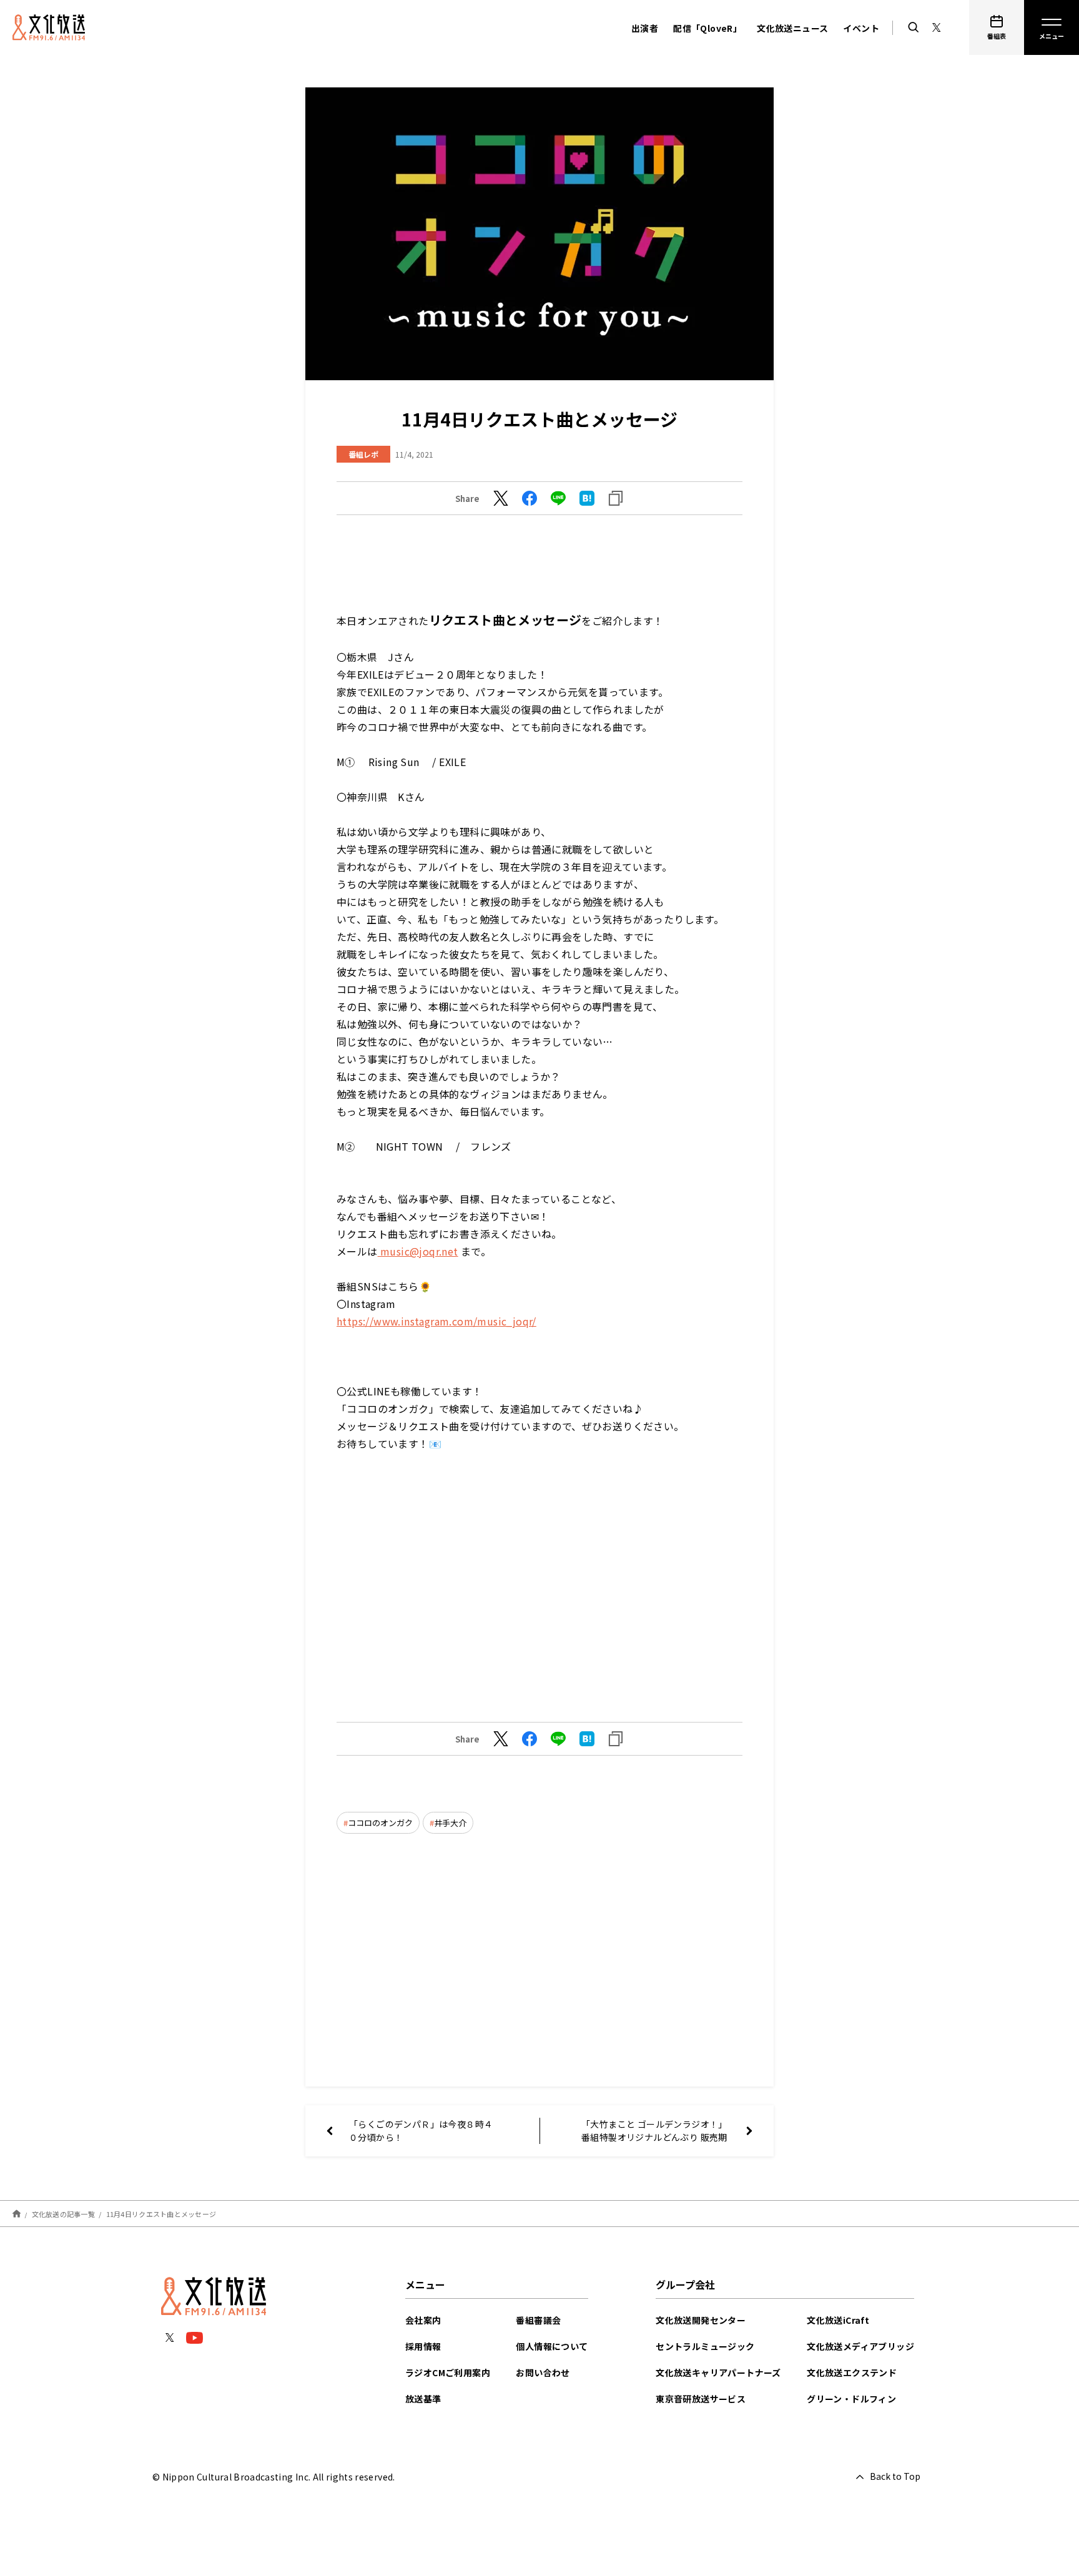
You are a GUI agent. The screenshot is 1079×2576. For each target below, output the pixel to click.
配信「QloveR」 (707, 28)
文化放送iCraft (838, 2320)
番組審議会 (538, 2320)
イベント (861, 28)
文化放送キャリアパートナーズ (718, 2372)
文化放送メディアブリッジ (860, 2346)
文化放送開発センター (701, 2320)
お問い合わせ (543, 2372)
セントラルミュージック (705, 2346)
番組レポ (363, 454)
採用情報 (423, 2346)
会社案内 (423, 2320)
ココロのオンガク (380, 1823)
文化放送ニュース (792, 28)
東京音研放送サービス (701, 2399)
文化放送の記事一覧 (63, 2214)
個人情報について (552, 2346)
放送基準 (423, 2399)
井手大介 (450, 1823)
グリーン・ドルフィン (851, 2399)
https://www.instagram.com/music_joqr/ (436, 1321)
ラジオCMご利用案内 (448, 2372)
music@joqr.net (418, 1251)
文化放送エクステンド (852, 2372)
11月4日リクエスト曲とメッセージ (161, 2214)
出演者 (645, 28)
